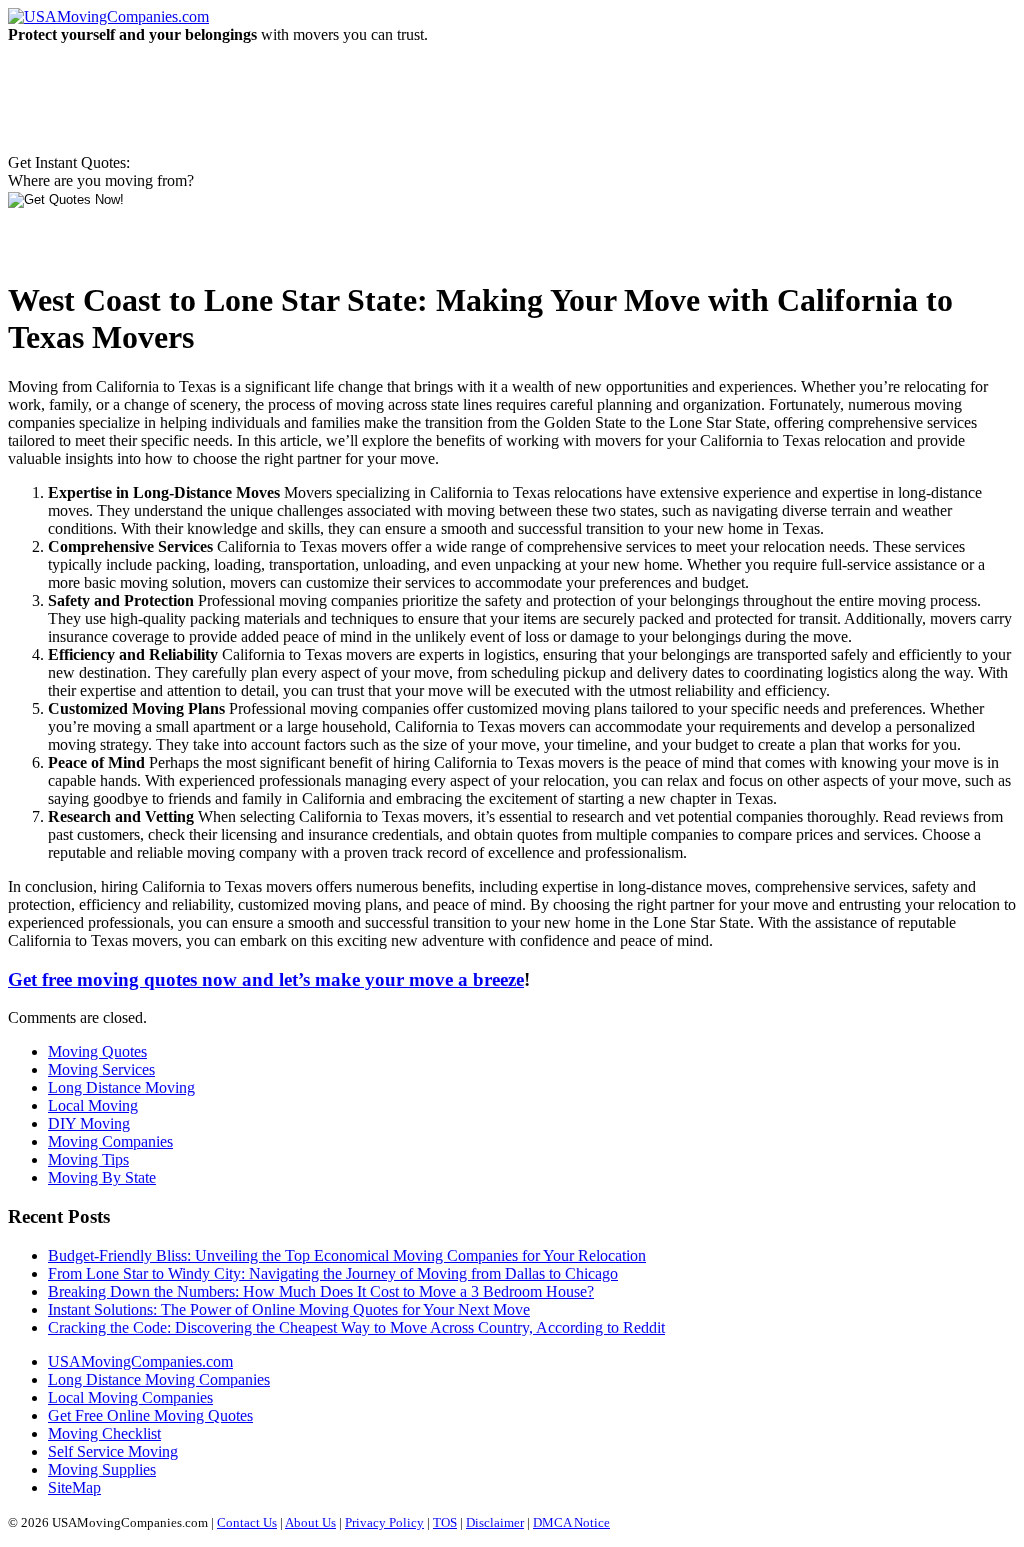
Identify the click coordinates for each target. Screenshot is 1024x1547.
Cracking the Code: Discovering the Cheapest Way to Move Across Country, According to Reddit (356, 1327)
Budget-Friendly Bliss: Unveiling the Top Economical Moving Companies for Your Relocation (347, 1255)
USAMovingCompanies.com (140, 1361)
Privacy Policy (384, 1522)
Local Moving (93, 1105)
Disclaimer (495, 1522)
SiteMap (74, 1487)
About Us (310, 1522)
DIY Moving (89, 1123)
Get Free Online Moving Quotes (150, 1415)
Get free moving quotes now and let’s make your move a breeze (266, 979)
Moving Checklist (104, 1433)
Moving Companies (110, 1141)
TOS (445, 1522)
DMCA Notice (571, 1522)
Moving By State (102, 1177)
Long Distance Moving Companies (159, 1379)
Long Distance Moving (121, 1087)
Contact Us (247, 1522)
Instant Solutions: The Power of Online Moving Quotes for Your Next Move (289, 1309)
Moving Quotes (97, 1051)
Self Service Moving (113, 1451)
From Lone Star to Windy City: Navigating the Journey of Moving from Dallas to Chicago (333, 1273)
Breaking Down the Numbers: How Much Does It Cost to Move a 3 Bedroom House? (321, 1291)
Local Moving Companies (130, 1397)
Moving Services (101, 1069)
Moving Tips (88, 1159)
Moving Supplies (102, 1469)
